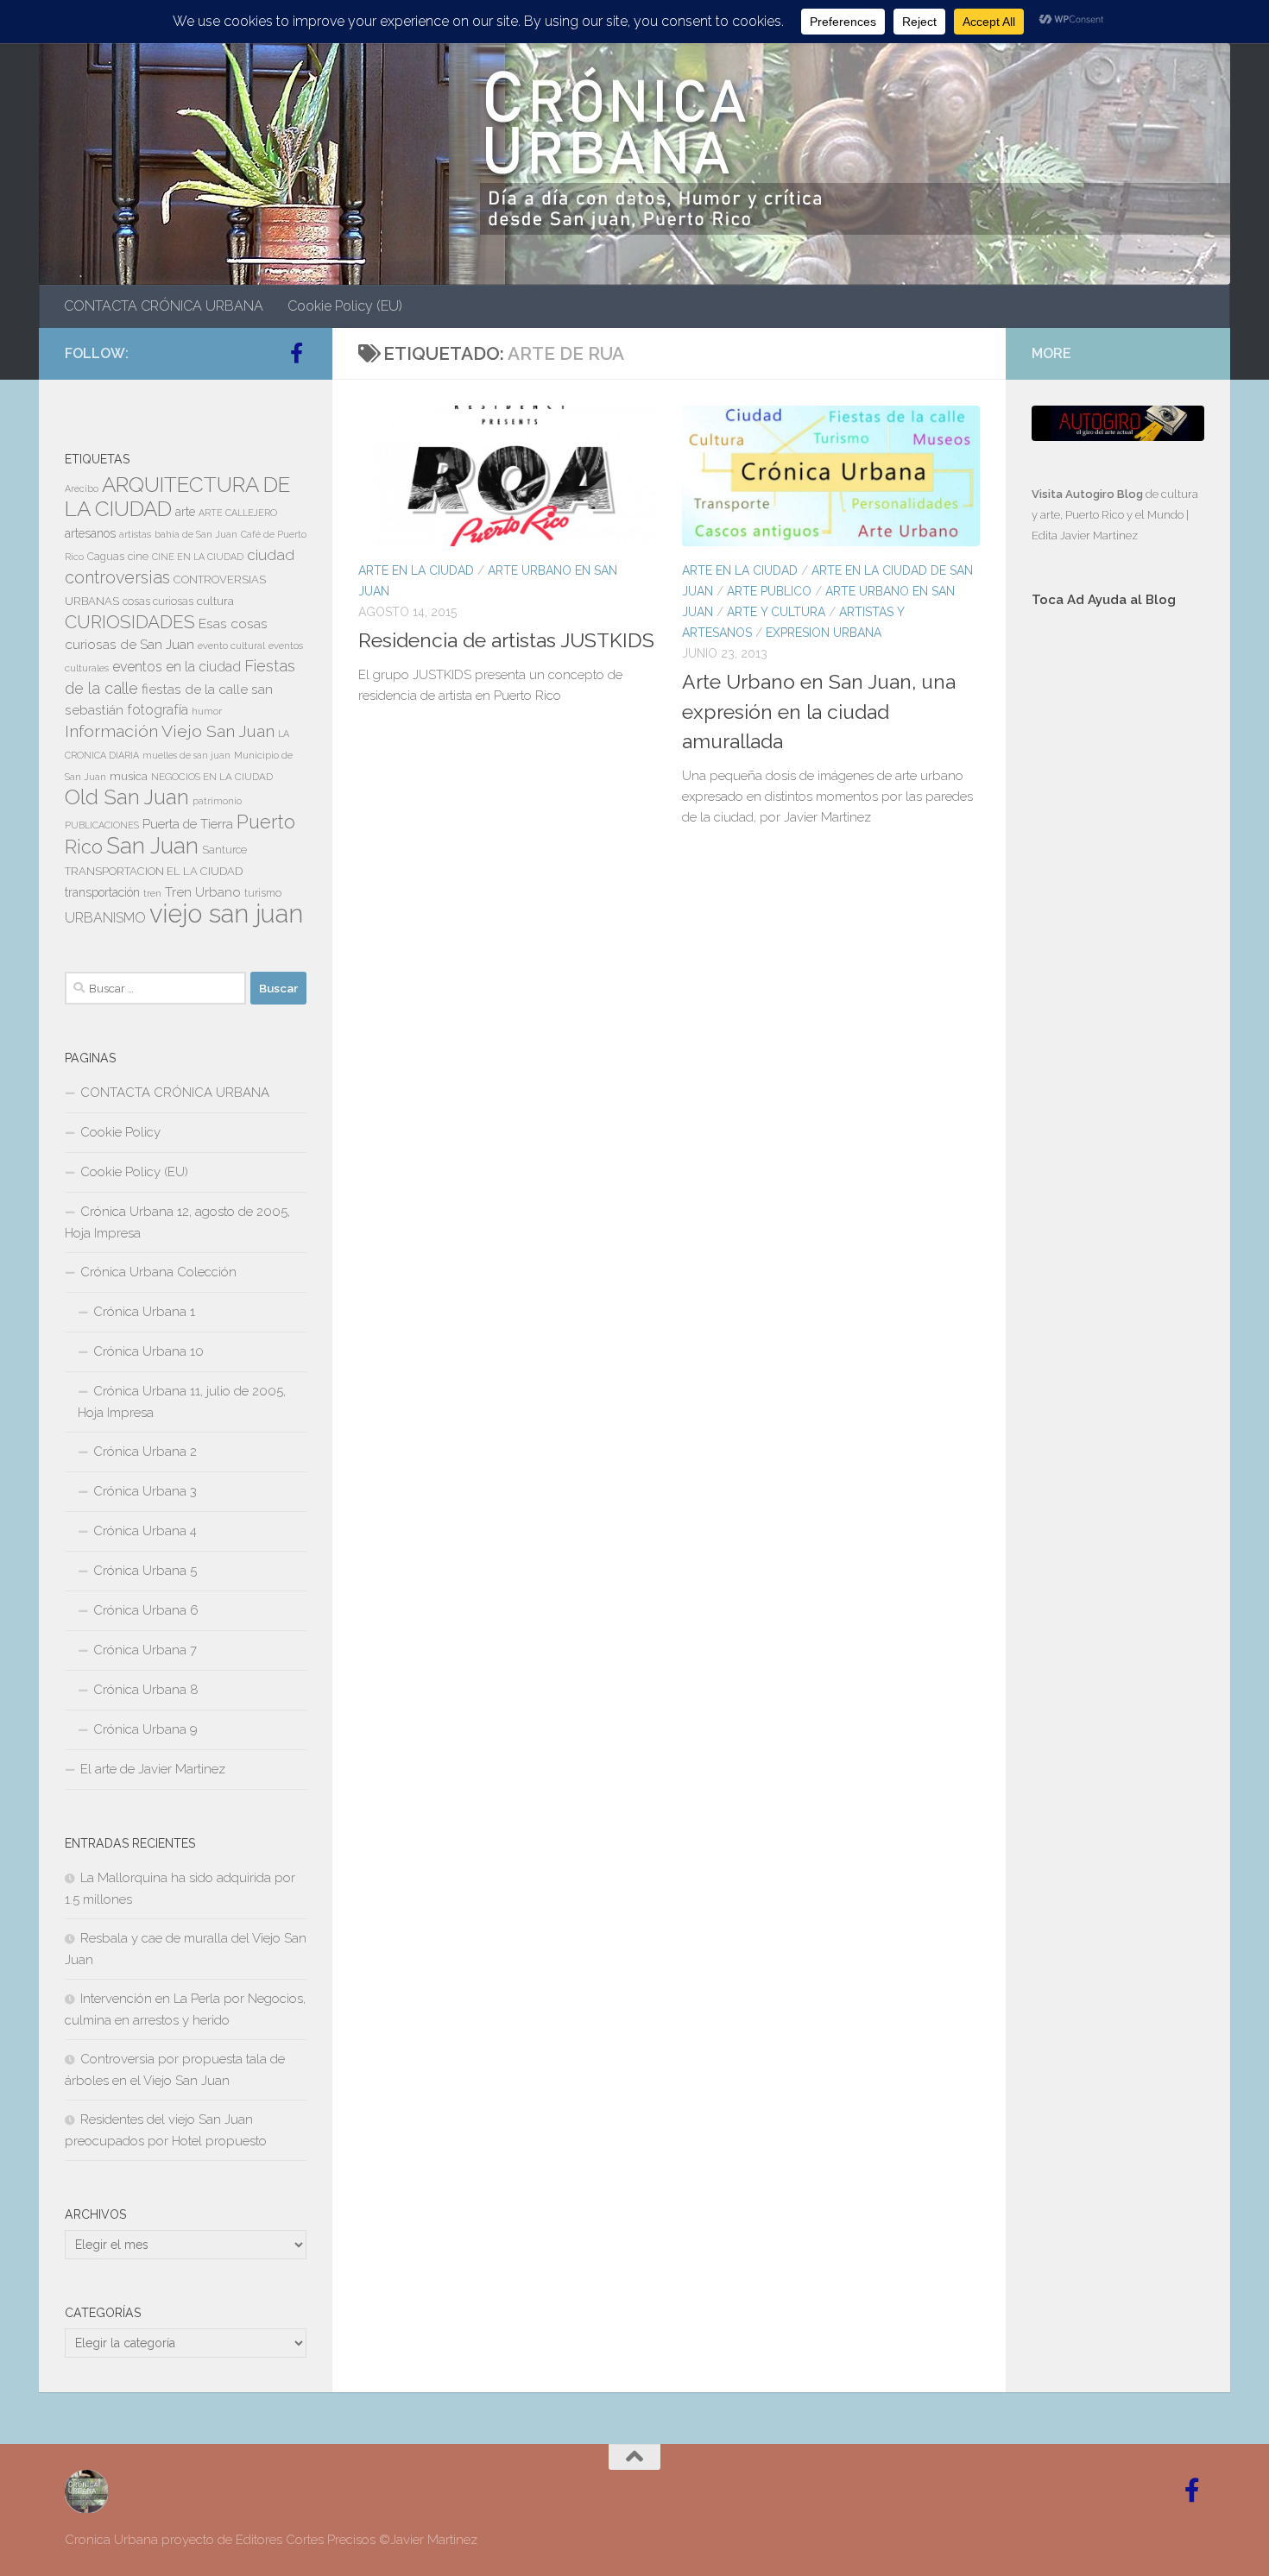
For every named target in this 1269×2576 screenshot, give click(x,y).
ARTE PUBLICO (769, 591)
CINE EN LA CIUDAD (198, 557)
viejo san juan (226, 913)
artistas (135, 534)
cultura (215, 601)
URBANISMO (105, 918)
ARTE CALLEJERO (238, 513)
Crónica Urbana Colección (158, 1272)
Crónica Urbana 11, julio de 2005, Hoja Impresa (182, 1402)
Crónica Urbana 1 (144, 1312)
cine (138, 557)
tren (152, 893)
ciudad (271, 555)
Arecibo (82, 488)
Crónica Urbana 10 (148, 1351)
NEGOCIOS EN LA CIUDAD (212, 777)
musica (129, 776)
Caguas (106, 557)
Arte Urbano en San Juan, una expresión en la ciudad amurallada (819, 711)
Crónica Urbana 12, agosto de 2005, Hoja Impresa (177, 1222)
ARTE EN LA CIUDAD (416, 570)
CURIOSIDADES (130, 622)
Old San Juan (127, 797)
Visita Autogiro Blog (1089, 494)
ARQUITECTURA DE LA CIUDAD (177, 497)
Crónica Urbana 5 (145, 1571)
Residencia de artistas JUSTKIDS (506, 640)
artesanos (90, 533)
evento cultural (231, 646)
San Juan (152, 846)
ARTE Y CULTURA (776, 612)
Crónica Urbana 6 (146, 1610)
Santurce (224, 850)
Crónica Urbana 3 (145, 1491)
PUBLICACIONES (102, 825)
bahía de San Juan (196, 534)
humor (207, 711)
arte (185, 512)
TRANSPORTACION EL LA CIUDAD (154, 871)
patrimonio (217, 801)
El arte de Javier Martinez (153, 1769)
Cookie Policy (120, 1132)
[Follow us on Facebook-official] (296, 353)
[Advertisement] (1118, 912)
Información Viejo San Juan (170, 731)
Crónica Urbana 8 (146, 1690)
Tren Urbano (203, 892)
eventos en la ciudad (177, 667)
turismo (263, 893)
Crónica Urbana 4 (145, 1531)
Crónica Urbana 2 (145, 1452)
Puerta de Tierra (188, 824)
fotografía (158, 710)
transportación (102, 892)
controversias (117, 577)
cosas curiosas (158, 601)
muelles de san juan (186, 755)
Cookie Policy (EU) (345, 306)
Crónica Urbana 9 (145, 1729)
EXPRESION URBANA (824, 633)
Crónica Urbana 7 (145, 1650)
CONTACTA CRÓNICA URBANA (164, 306)
